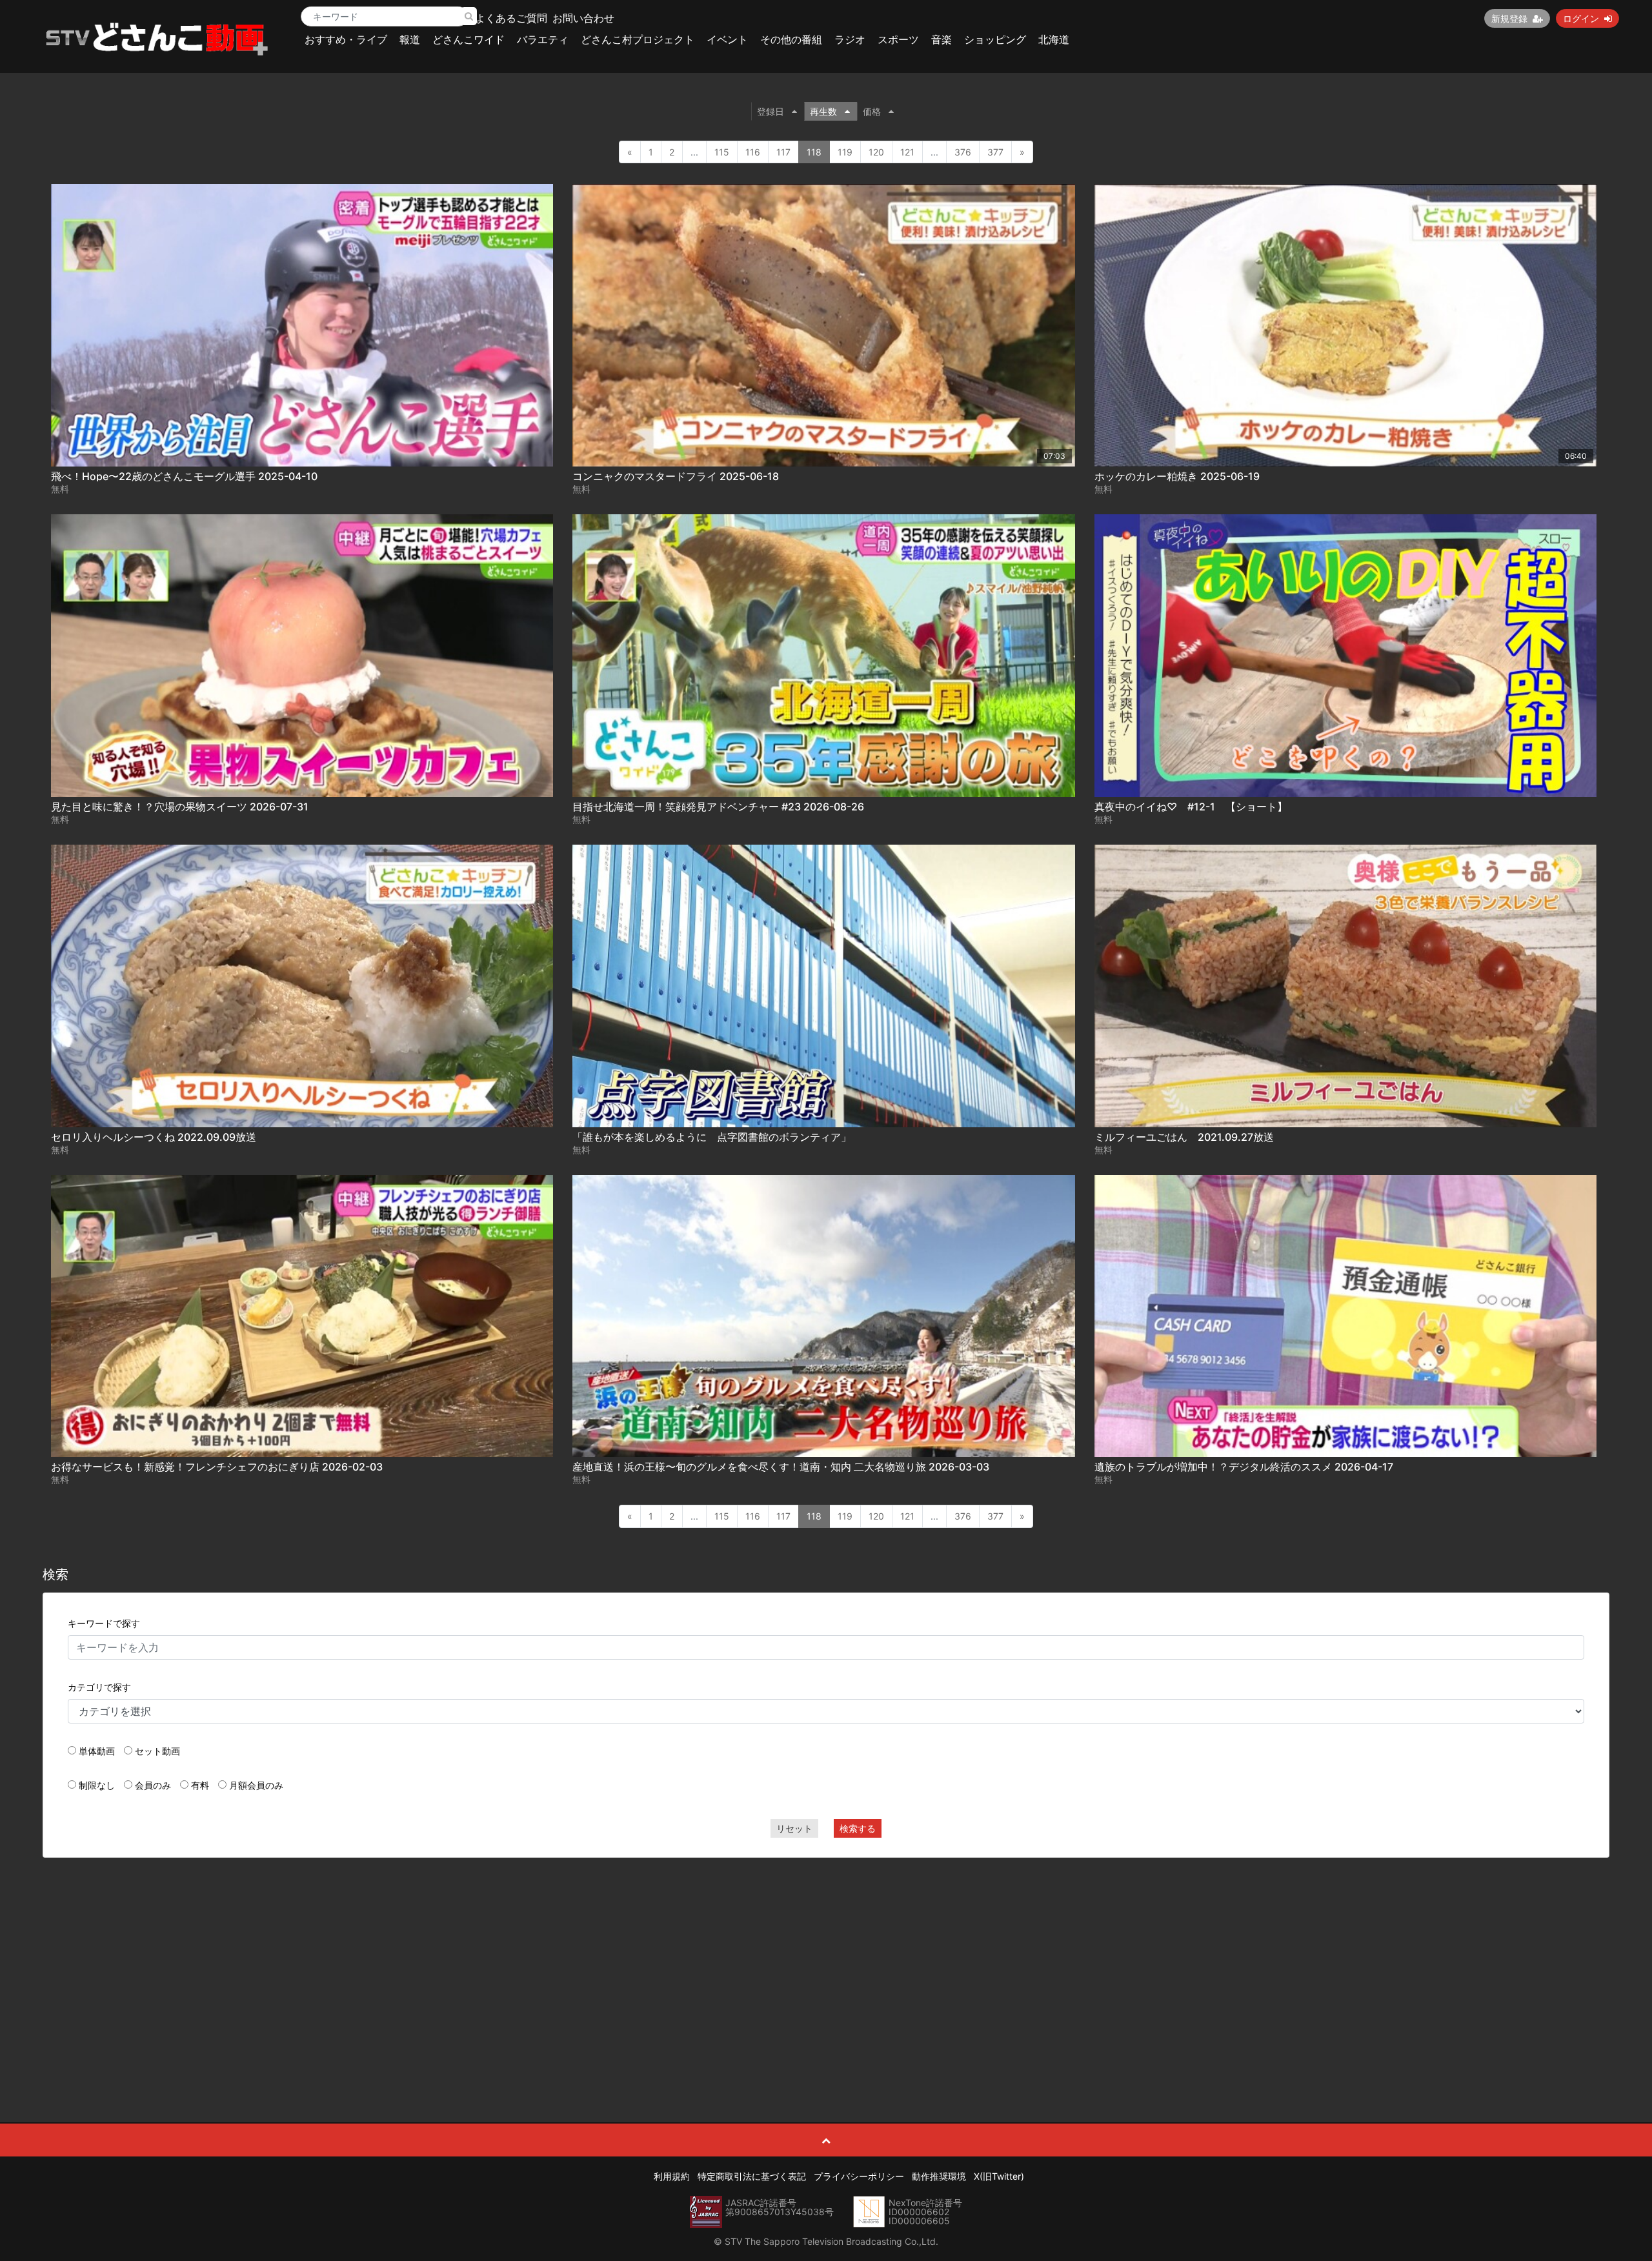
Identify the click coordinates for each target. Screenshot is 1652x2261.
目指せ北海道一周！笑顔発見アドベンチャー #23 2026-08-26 (718, 807)
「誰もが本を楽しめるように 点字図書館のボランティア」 (712, 1137)
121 (907, 152)
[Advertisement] (826, 1961)
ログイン (1581, 18)
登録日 (771, 111)
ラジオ (850, 39)
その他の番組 (791, 39)
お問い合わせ (583, 18)
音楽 (942, 39)
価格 (872, 111)
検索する (858, 1828)
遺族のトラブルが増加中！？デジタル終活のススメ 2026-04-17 (1244, 1467)
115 (722, 152)
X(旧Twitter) (999, 2176)
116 (753, 152)
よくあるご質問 (511, 18)
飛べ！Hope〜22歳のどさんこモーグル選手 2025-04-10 (184, 476)
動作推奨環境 (939, 2176)
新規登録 (1509, 18)
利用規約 (672, 2176)
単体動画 (97, 1751)
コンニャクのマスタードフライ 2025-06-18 (676, 476)
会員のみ (153, 1785)
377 (995, 152)
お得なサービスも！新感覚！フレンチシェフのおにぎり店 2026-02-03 (217, 1467)
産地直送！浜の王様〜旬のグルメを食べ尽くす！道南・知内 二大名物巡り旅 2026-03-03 (781, 1467)
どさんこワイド (468, 39)
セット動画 (157, 1751)
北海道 (1054, 39)
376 (963, 152)
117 (783, 152)
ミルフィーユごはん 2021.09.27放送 (1184, 1137)
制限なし (97, 1785)
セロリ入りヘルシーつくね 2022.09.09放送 (154, 1137)
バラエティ (543, 39)
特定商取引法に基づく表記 (752, 2176)
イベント (727, 39)
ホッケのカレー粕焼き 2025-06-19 (1177, 476)
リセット (794, 1828)
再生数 (823, 111)
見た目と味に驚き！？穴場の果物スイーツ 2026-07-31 (180, 807)
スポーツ (898, 39)
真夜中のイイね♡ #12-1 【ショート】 (1191, 807)
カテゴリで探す (99, 1687)
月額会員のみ (256, 1785)
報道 (410, 39)
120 (876, 152)
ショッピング (995, 39)
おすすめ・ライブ (346, 39)
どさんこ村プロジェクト (638, 39)
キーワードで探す (104, 1623)
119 (845, 152)
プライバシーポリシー (859, 2176)
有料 (200, 1785)
